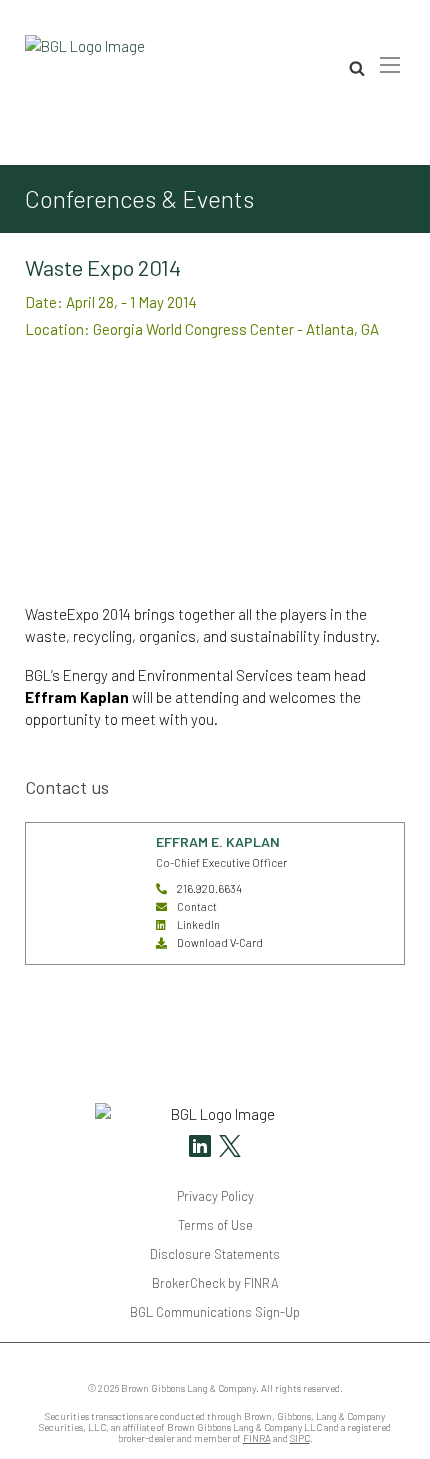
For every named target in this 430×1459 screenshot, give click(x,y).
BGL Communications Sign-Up (215, 1312)
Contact (197, 906)
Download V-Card (220, 942)
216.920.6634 (209, 888)
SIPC (300, 1438)
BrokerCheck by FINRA (215, 1283)
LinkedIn (198, 924)
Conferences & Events (139, 199)
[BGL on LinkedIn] (200, 1148)
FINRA (257, 1438)
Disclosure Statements (215, 1254)
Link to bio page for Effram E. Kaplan (77, 856)
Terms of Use (215, 1225)
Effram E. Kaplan (218, 841)
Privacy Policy (215, 1196)
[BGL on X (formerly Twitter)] (227, 1148)
